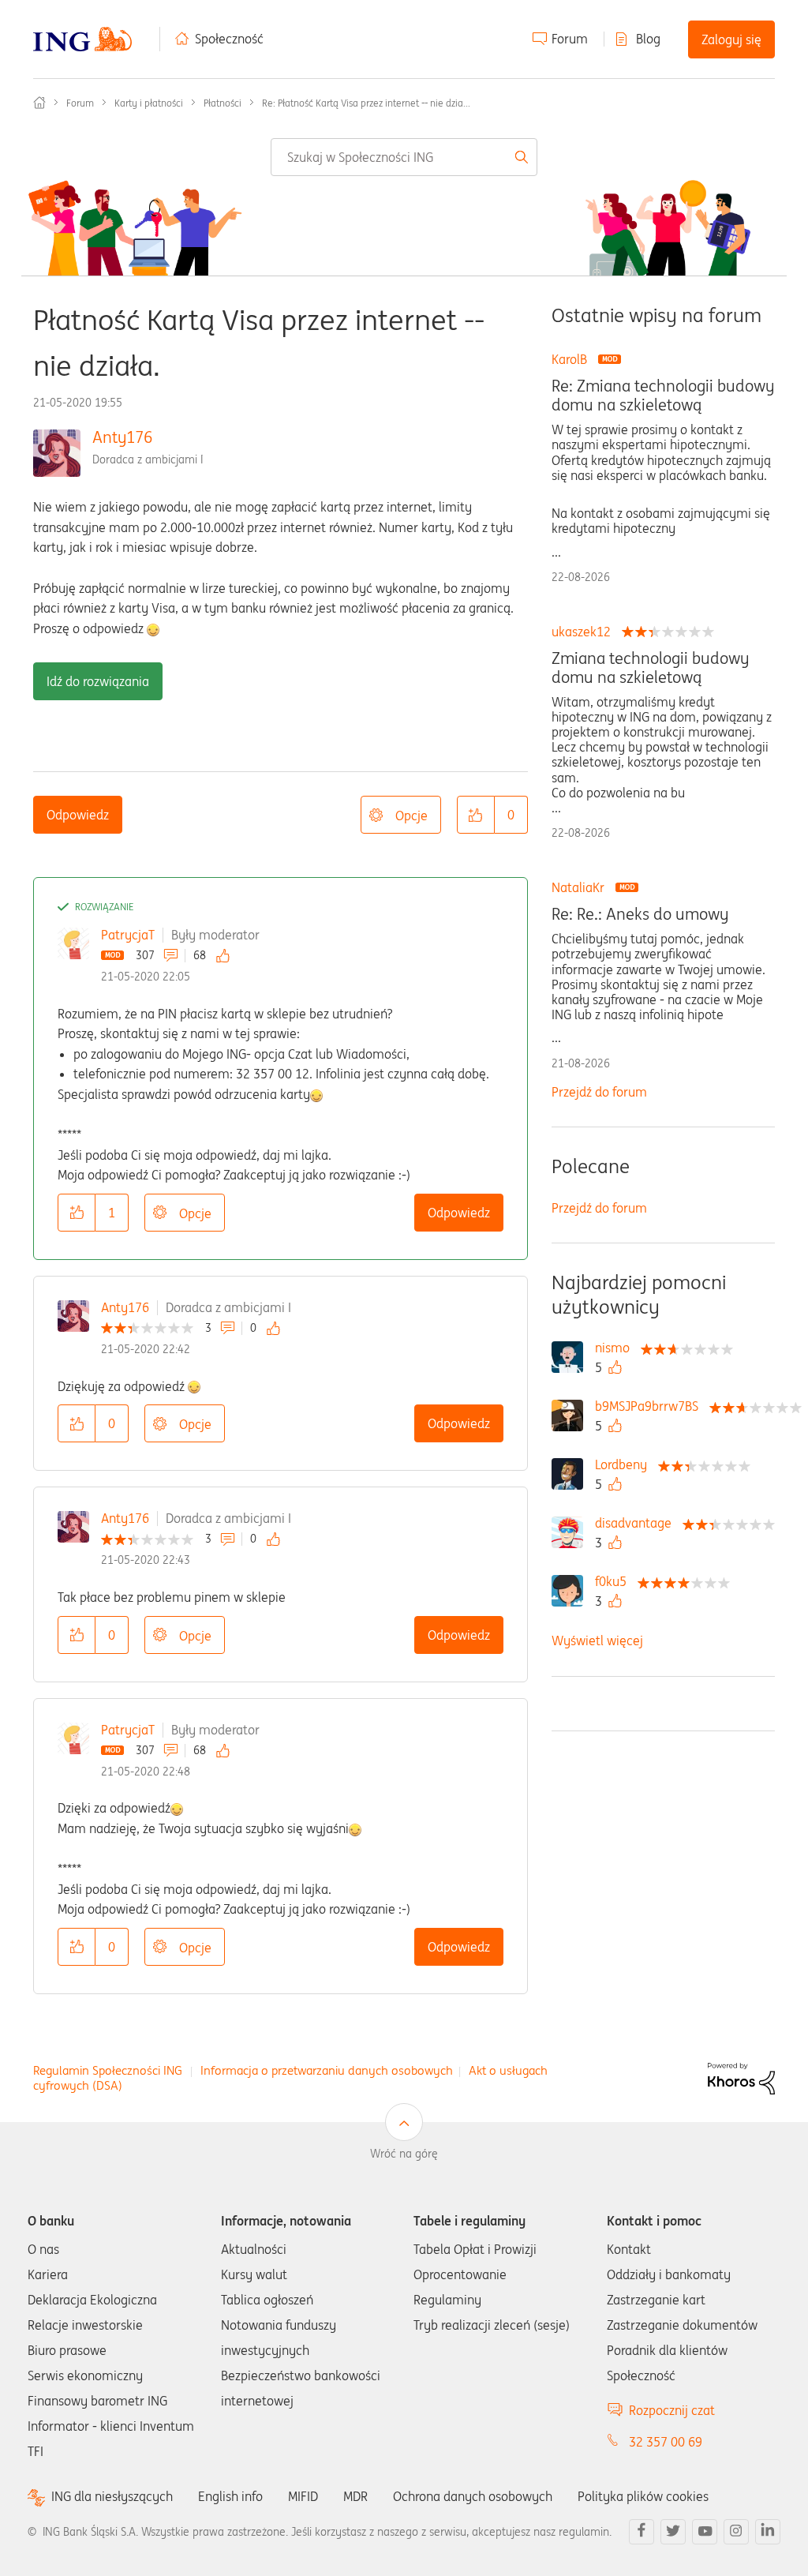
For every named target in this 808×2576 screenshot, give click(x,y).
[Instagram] (736, 2532)
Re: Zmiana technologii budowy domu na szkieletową (663, 396)
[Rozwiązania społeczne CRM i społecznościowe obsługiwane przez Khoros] (741, 2077)
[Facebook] (642, 2532)
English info (230, 2496)
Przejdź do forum (599, 1092)
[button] (476, 815)
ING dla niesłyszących (112, 2497)
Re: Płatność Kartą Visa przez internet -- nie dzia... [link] (366, 103)
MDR (355, 2496)
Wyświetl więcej (597, 1640)
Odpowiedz (78, 815)
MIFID (303, 2496)
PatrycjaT (128, 935)
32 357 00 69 (666, 2442)
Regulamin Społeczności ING (108, 2070)
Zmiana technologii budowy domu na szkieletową (650, 668)
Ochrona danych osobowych (473, 2496)
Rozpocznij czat (672, 2410)
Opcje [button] (411, 816)
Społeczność (229, 39)
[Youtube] (705, 2532)
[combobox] (404, 157)
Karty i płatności (149, 103)
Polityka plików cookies (643, 2496)
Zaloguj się (731, 39)
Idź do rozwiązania (98, 681)
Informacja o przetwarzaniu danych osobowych (327, 2070)
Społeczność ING (39, 103)
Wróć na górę (404, 2154)
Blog (648, 39)
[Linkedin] (768, 2532)
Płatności (223, 103)
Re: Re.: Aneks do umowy (640, 914)
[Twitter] (673, 2532)
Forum (570, 39)
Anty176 (122, 437)
